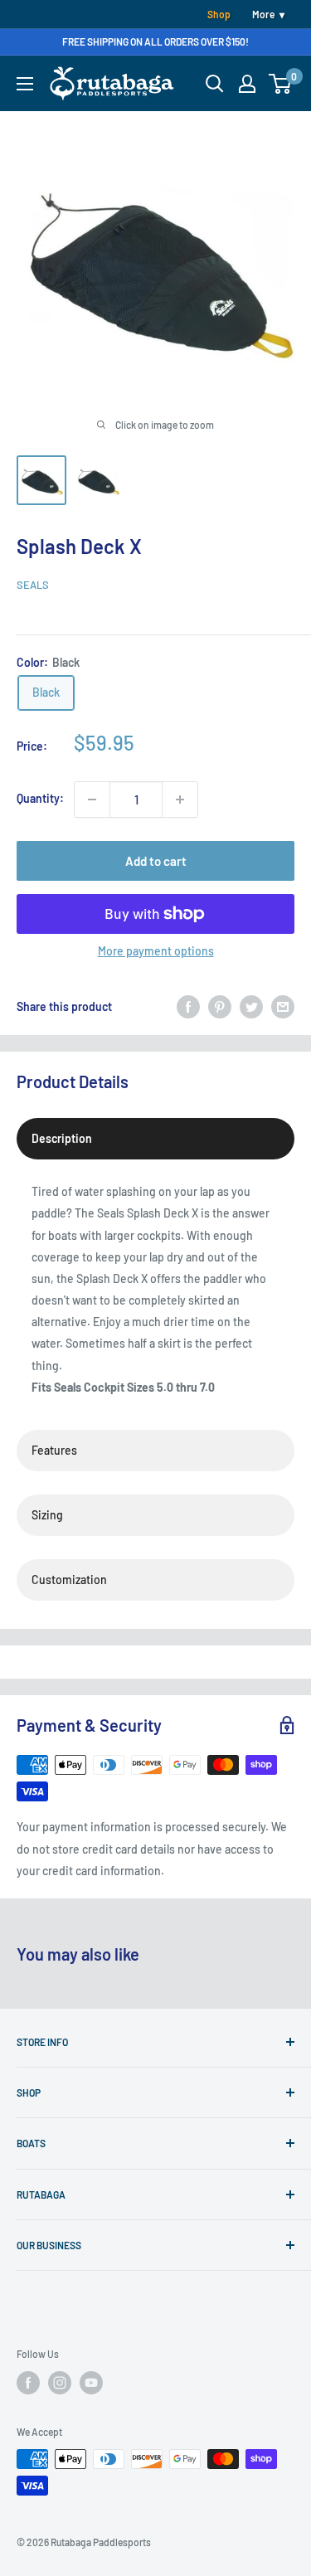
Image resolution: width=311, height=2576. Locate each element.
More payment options (156, 951)
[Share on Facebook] (188, 1007)
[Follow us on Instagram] (60, 2383)
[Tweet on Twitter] (251, 1007)
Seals (33, 585)
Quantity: (40, 798)
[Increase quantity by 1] (180, 800)
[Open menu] (25, 84)
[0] (281, 84)
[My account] (247, 84)
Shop (219, 14)
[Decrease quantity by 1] (92, 800)
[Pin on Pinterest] (220, 1007)
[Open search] (215, 84)
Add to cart (156, 861)
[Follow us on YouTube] (91, 2383)
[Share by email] (283, 1007)
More (263, 14)
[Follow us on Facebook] (28, 2383)
